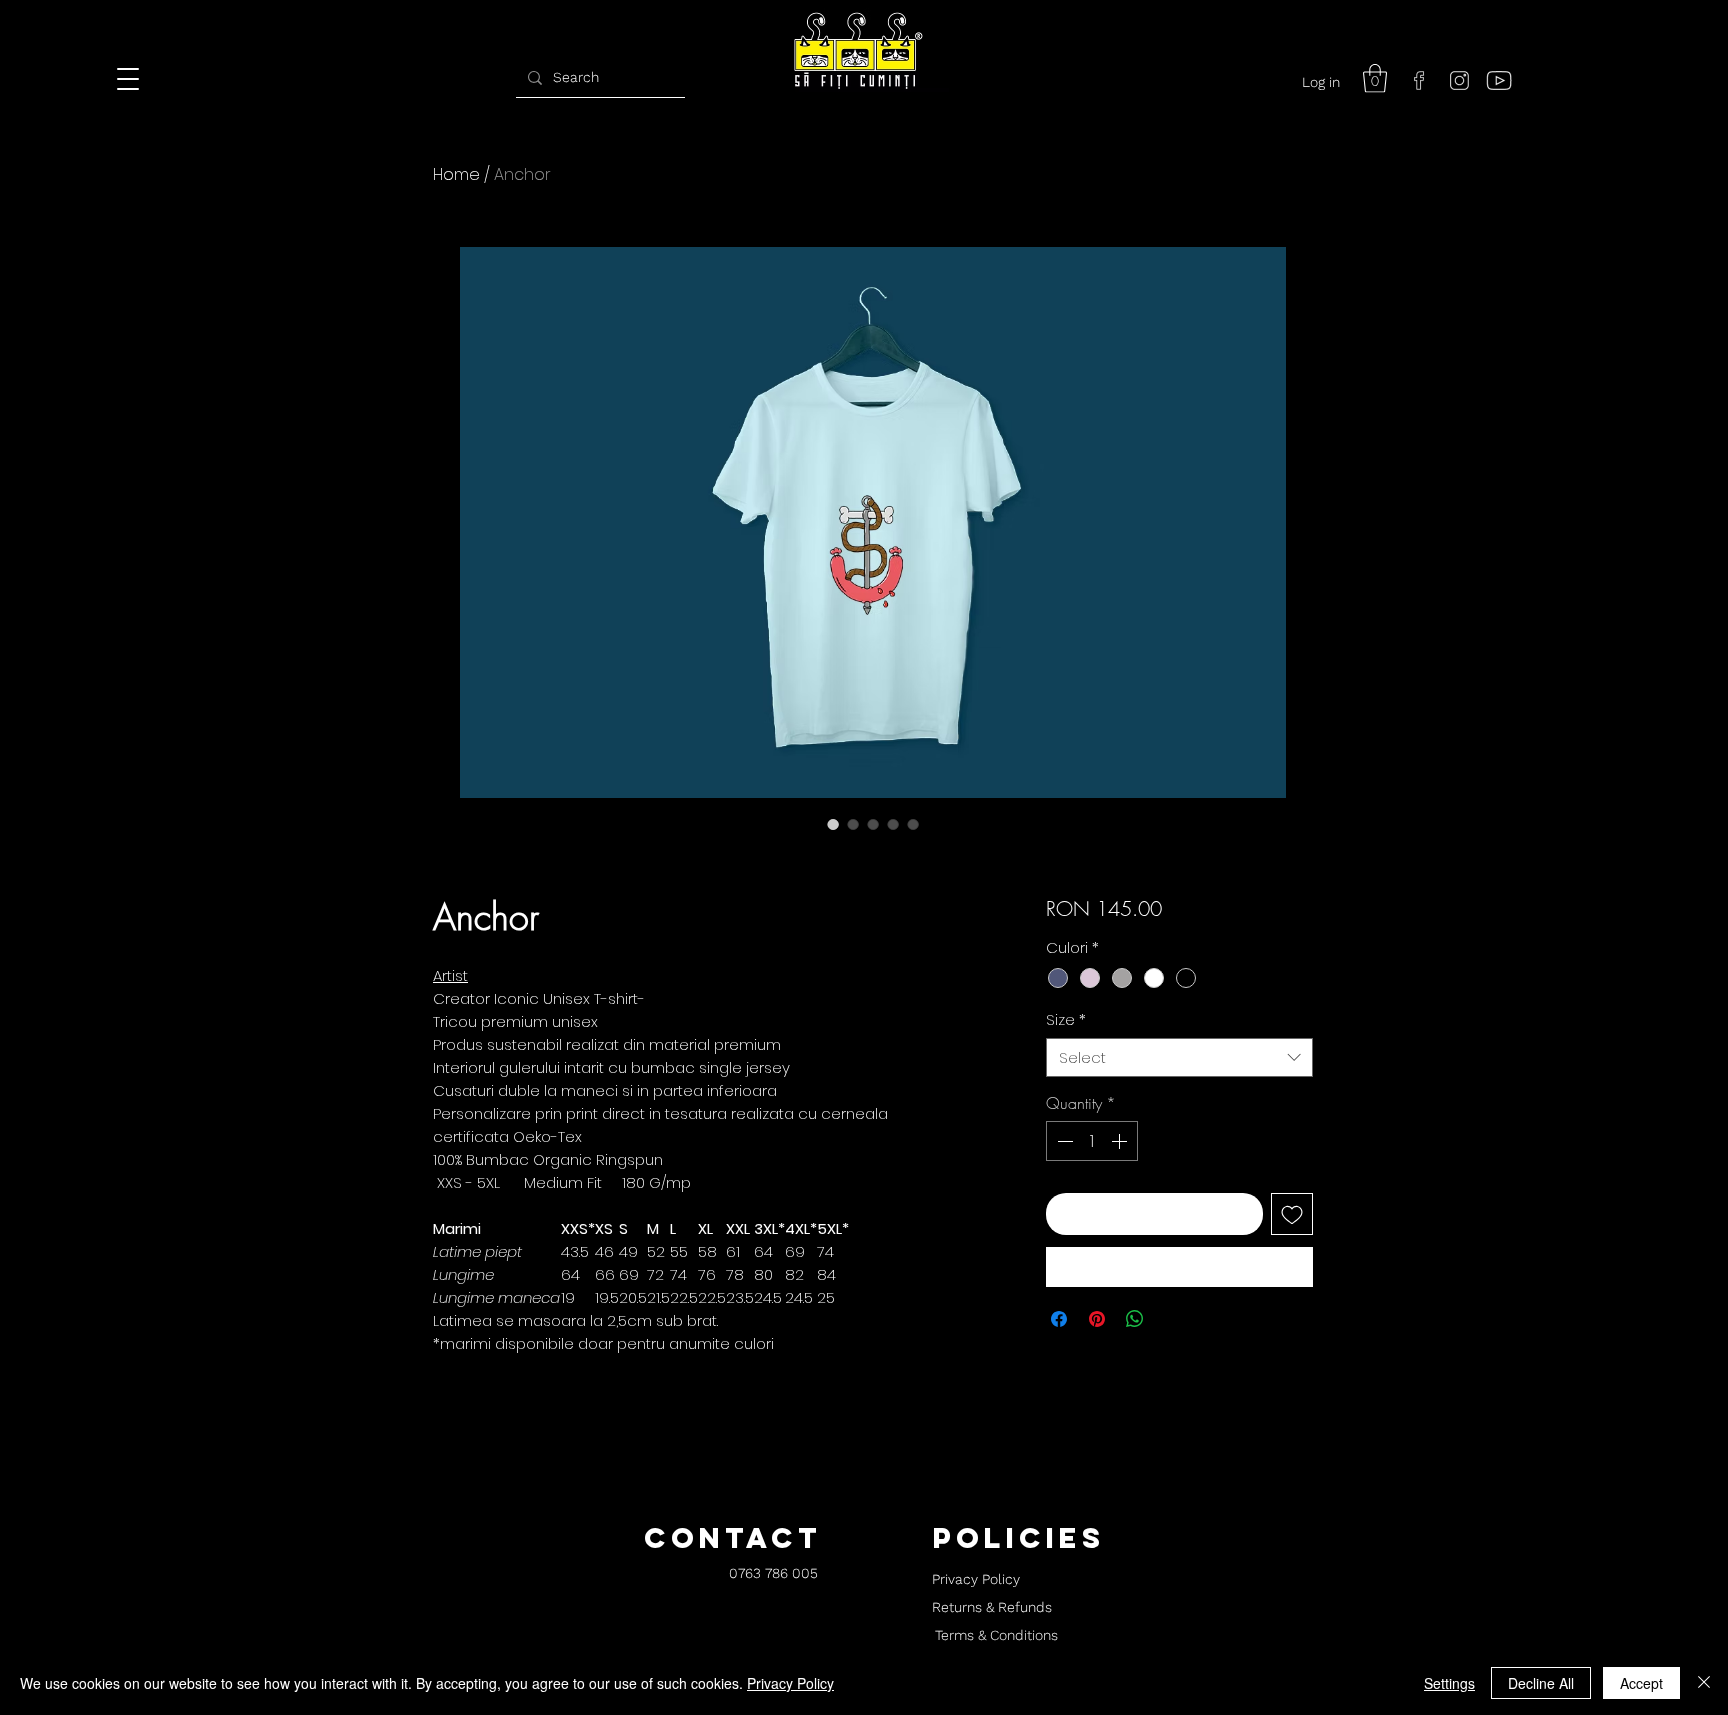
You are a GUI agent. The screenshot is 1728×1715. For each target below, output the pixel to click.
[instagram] (1459, 80)
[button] (1375, 78)
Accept (1641, 1683)
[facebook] (1419, 80)
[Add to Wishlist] (1292, 1214)
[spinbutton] (1092, 1141)
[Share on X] (1173, 1319)
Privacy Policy (790, 1683)
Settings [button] (1449, 1683)
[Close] (1704, 1683)
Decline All (1541, 1683)
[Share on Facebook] (1059, 1319)
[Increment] (1121, 1141)
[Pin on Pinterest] (1097, 1319)
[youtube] (1499, 80)
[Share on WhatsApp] (1135, 1319)
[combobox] (1179, 1057)
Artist (450, 975)
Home (456, 174)
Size (1066, 1019)
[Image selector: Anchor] (833, 824)
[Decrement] (1063, 1141)
